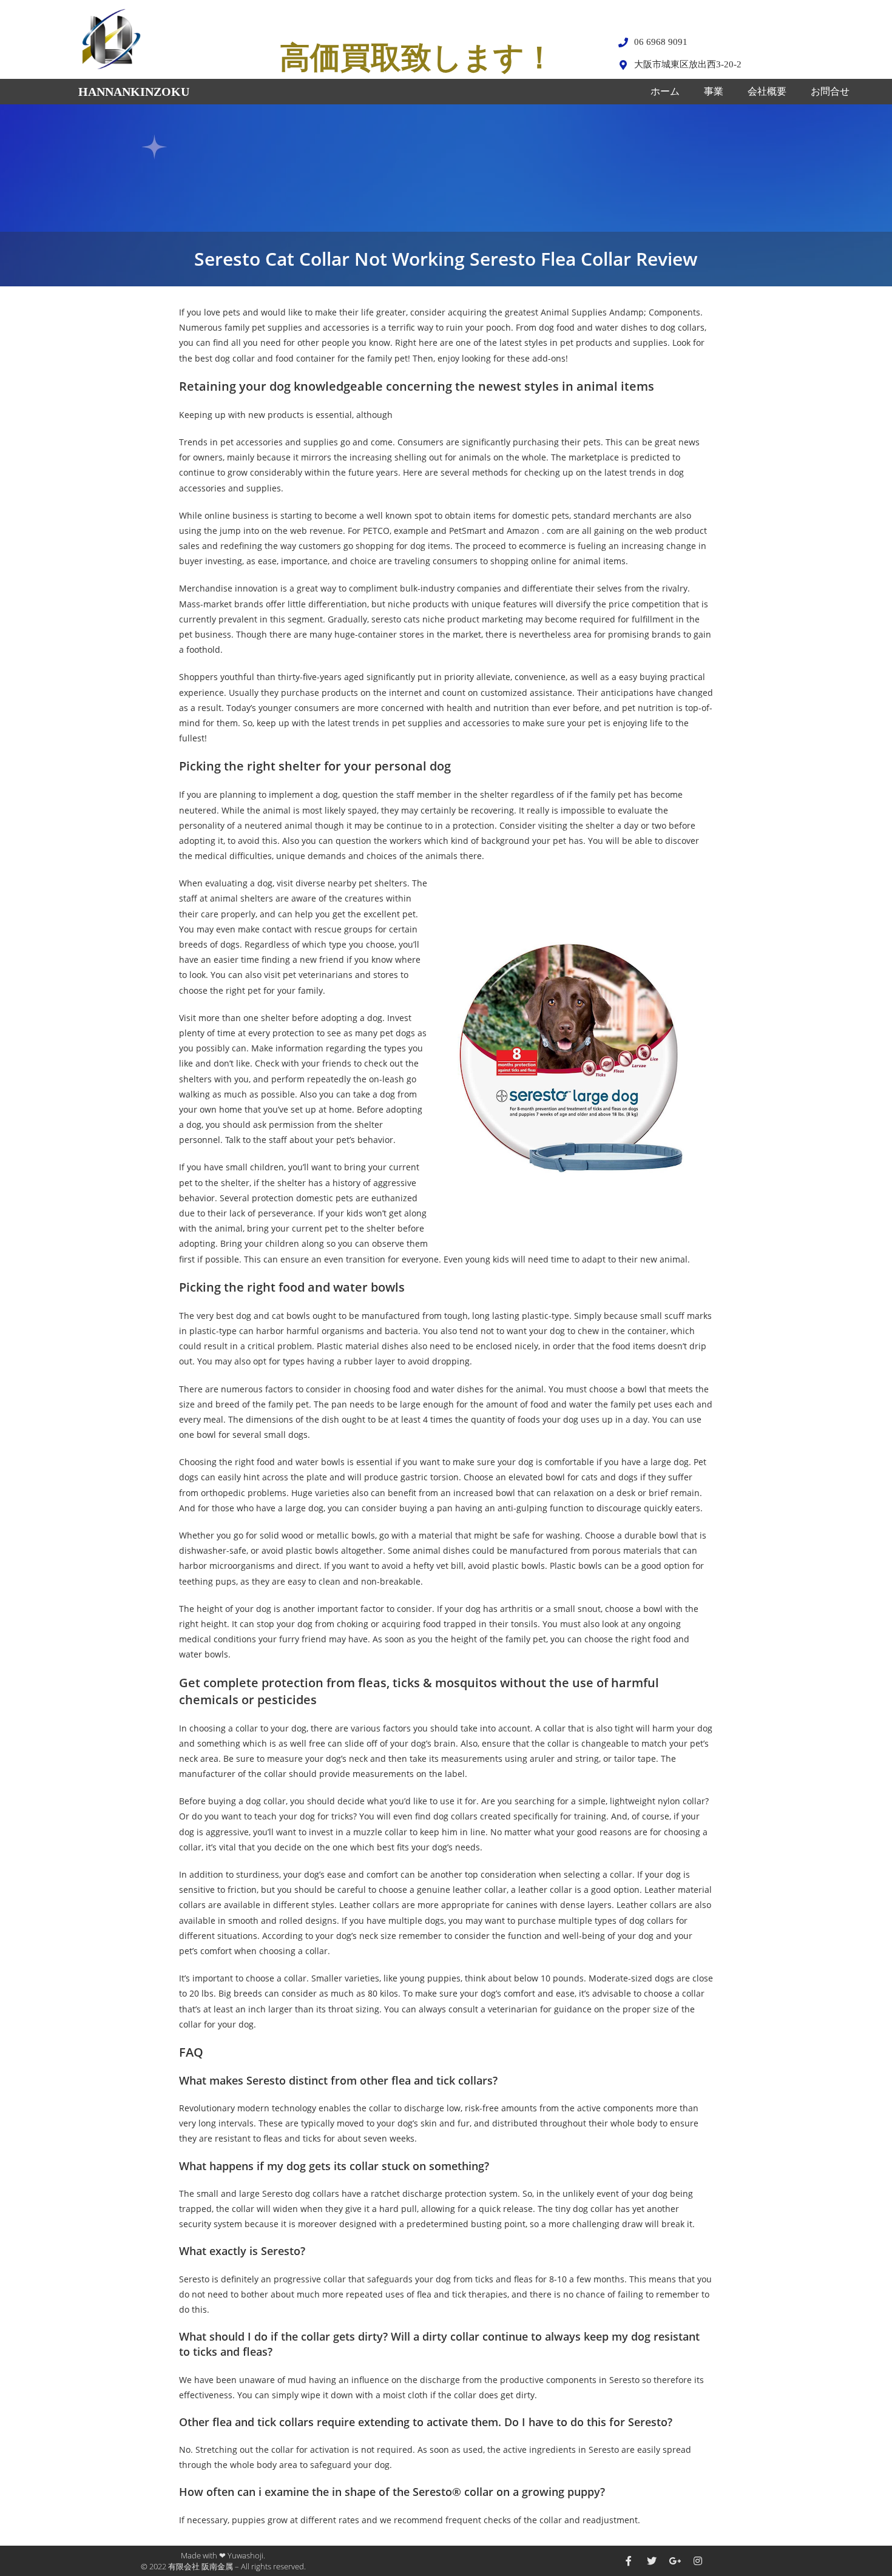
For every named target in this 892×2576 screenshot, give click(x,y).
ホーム (665, 91)
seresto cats (396, 619)
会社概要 (767, 91)
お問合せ (830, 91)
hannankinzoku (134, 92)
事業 (714, 91)
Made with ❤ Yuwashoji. (223, 2555)
